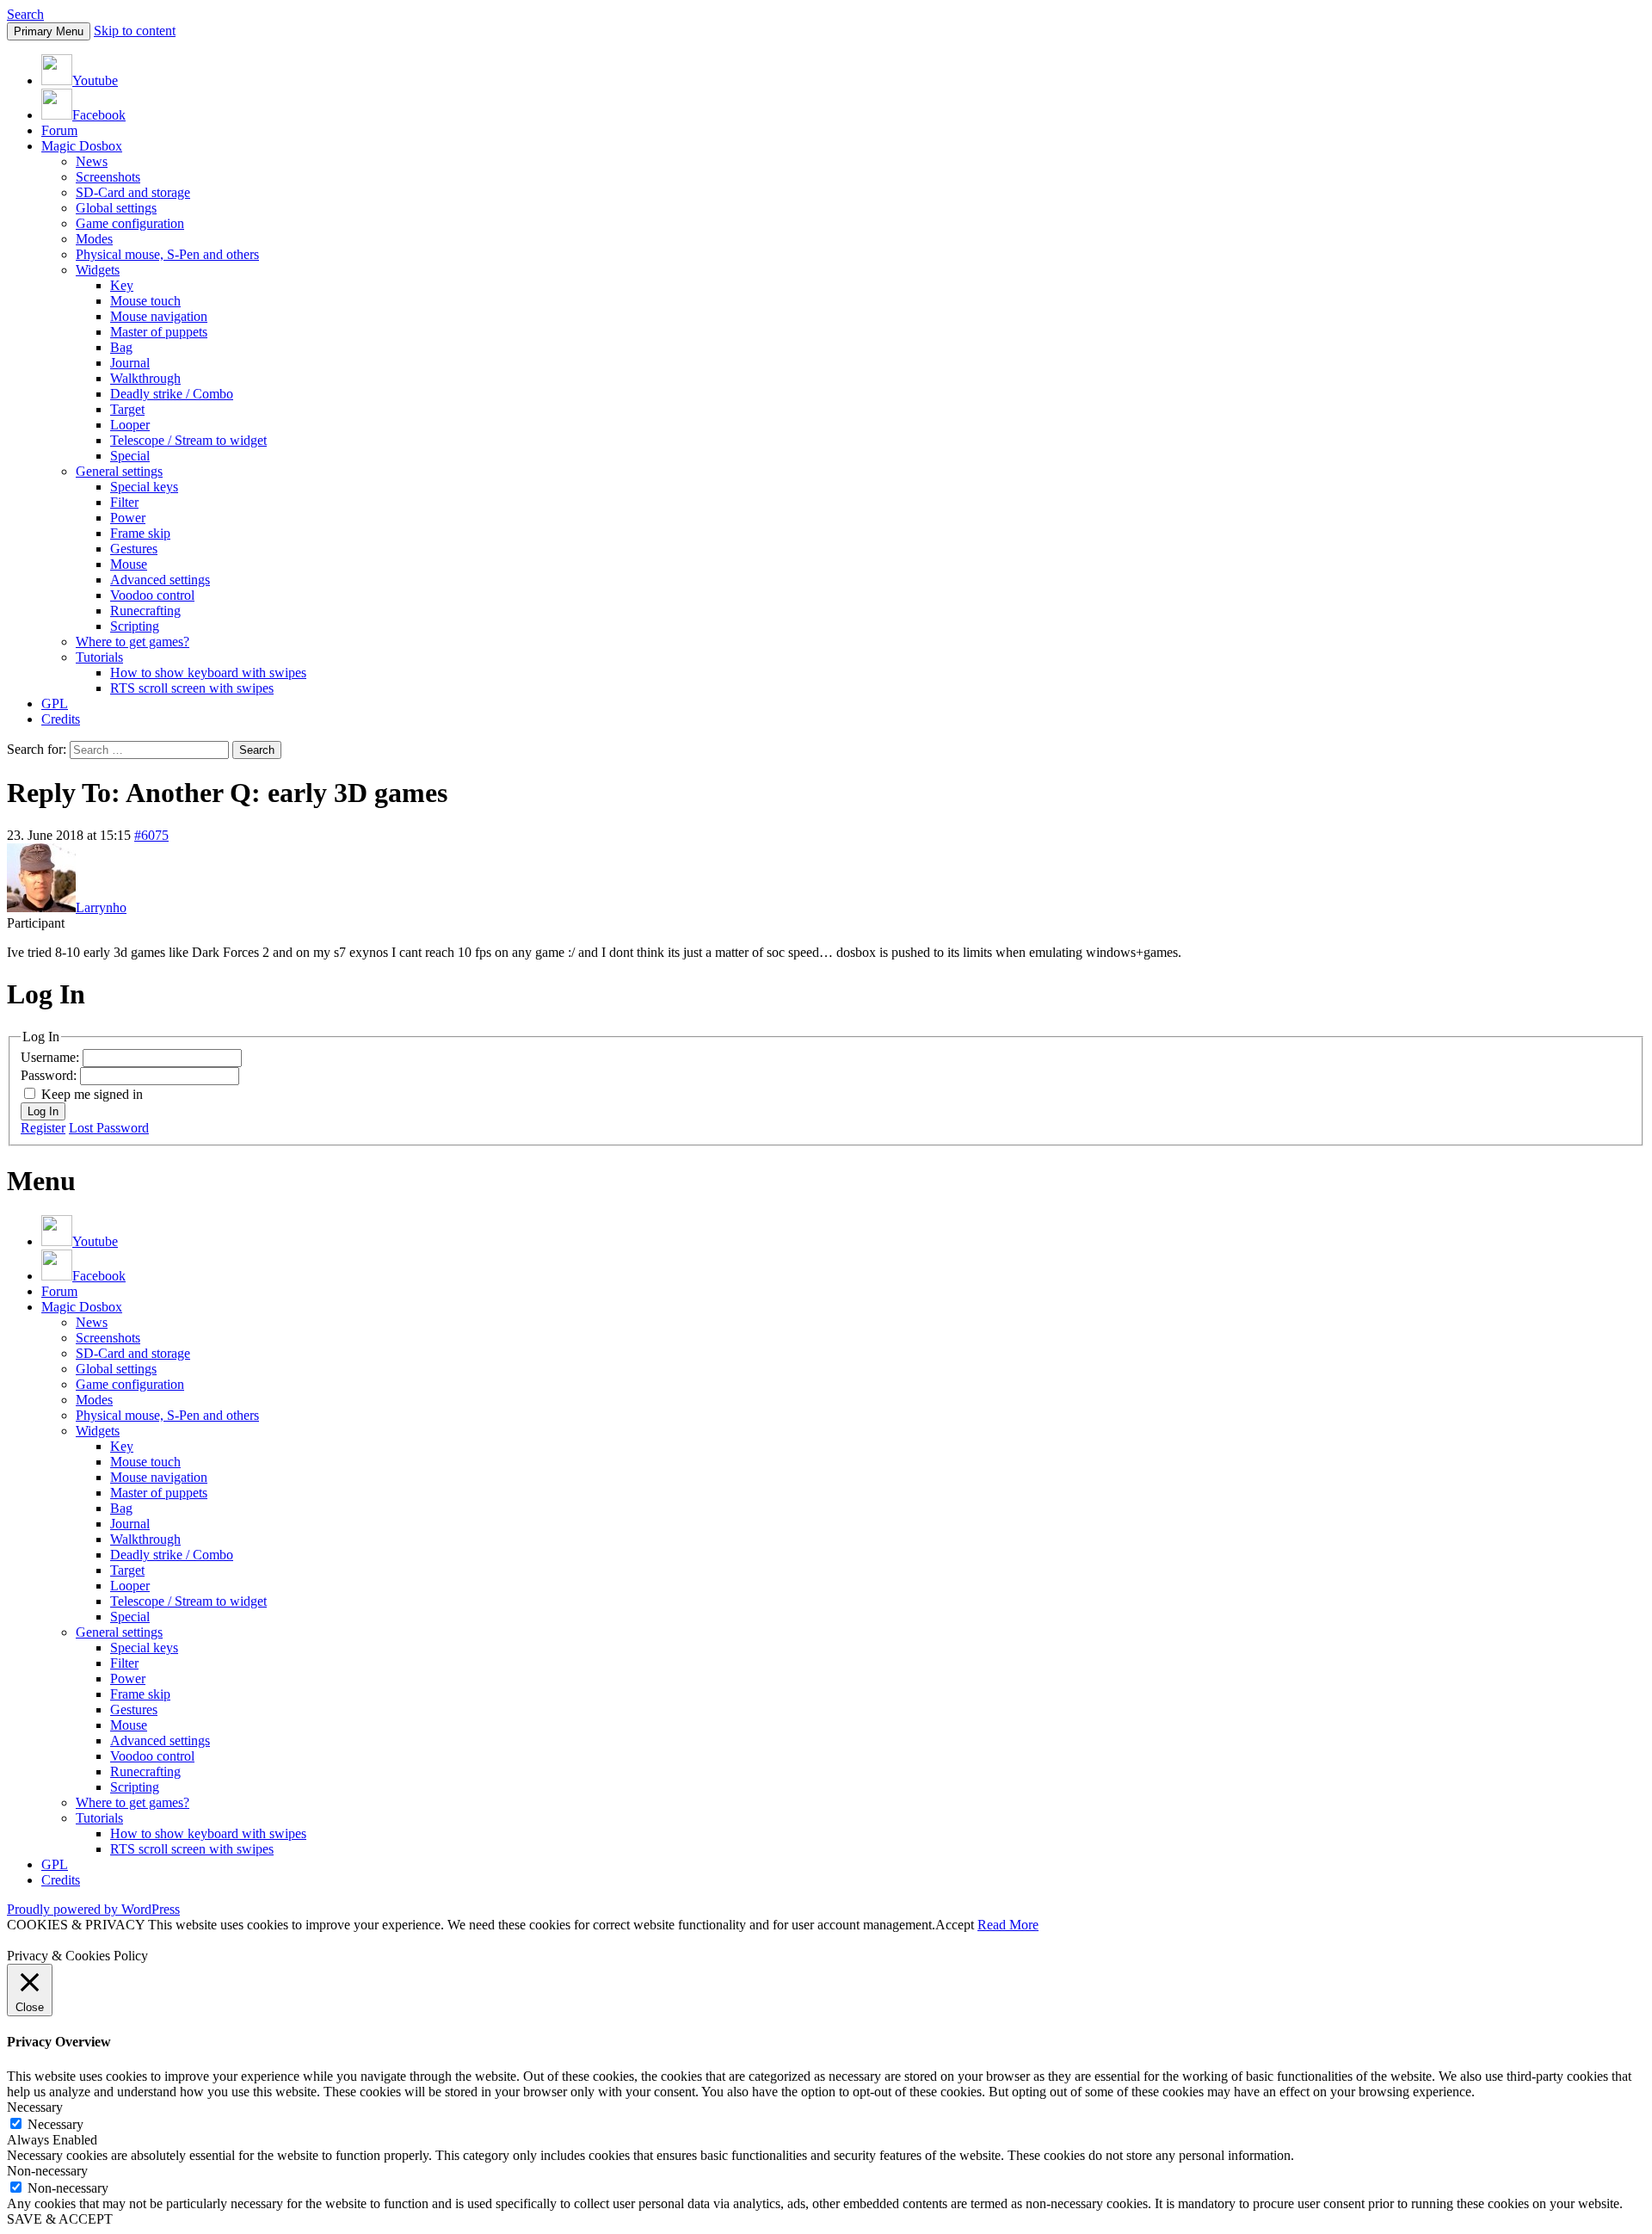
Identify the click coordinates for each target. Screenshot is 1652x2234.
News (92, 161)
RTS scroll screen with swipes (192, 688)
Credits (61, 719)
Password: (50, 1075)
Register (43, 1128)
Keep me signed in (92, 1094)
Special (130, 456)
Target (127, 409)
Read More (1008, 1925)
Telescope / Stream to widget (188, 440)
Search (25, 14)
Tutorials (99, 657)
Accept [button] (955, 1925)
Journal (130, 363)
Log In (43, 1111)
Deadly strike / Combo (172, 394)
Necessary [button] (35, 2107)
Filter (124, 502)
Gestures (134, 549)
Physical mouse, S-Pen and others (167, 254)
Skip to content (135, 31)
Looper (130, 425)
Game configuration (130, 223)
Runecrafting (145, 611)
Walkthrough (145, 378)
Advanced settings (160, 580)
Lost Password (109, 1128)
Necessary (55, 2124)
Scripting (135, 626)
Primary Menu (49, 31)
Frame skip (140, 533)
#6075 (151, 835)
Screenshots (108, 177)
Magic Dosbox (82, 146)
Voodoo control (152, 595)
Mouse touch (145, 301)
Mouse (129, 564)
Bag (121, 347)
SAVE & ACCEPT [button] (60, 2219)
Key (122, 285)
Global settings (116, 208)
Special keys (144, 487)
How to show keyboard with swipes (208, 673)
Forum (59, 130)
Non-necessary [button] (47, 2171)
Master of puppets (159, 332)
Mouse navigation (159, 316)
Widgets (98, 270)
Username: (52, 1057)
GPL (55, 704)
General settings (119, 471)
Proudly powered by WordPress (93, 1909)
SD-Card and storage (133, 192)
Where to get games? (133, 642)
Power (128, 518)
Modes (94, 239)
